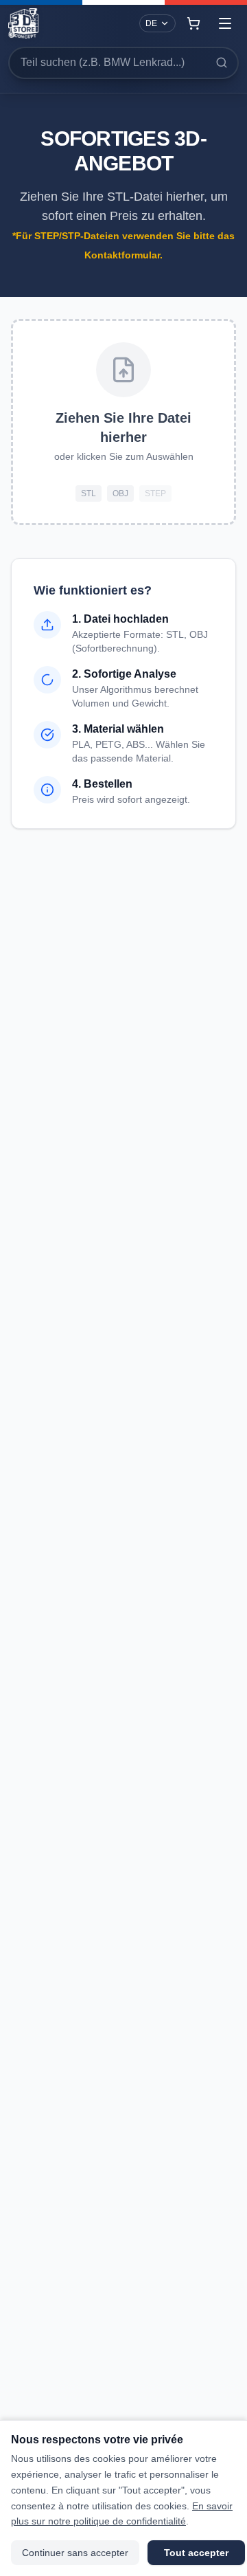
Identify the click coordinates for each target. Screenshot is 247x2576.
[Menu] (225, 23)
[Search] (222, 63)
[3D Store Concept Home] (23, 23)
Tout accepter (196, 2553)
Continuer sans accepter (75, 2553)
